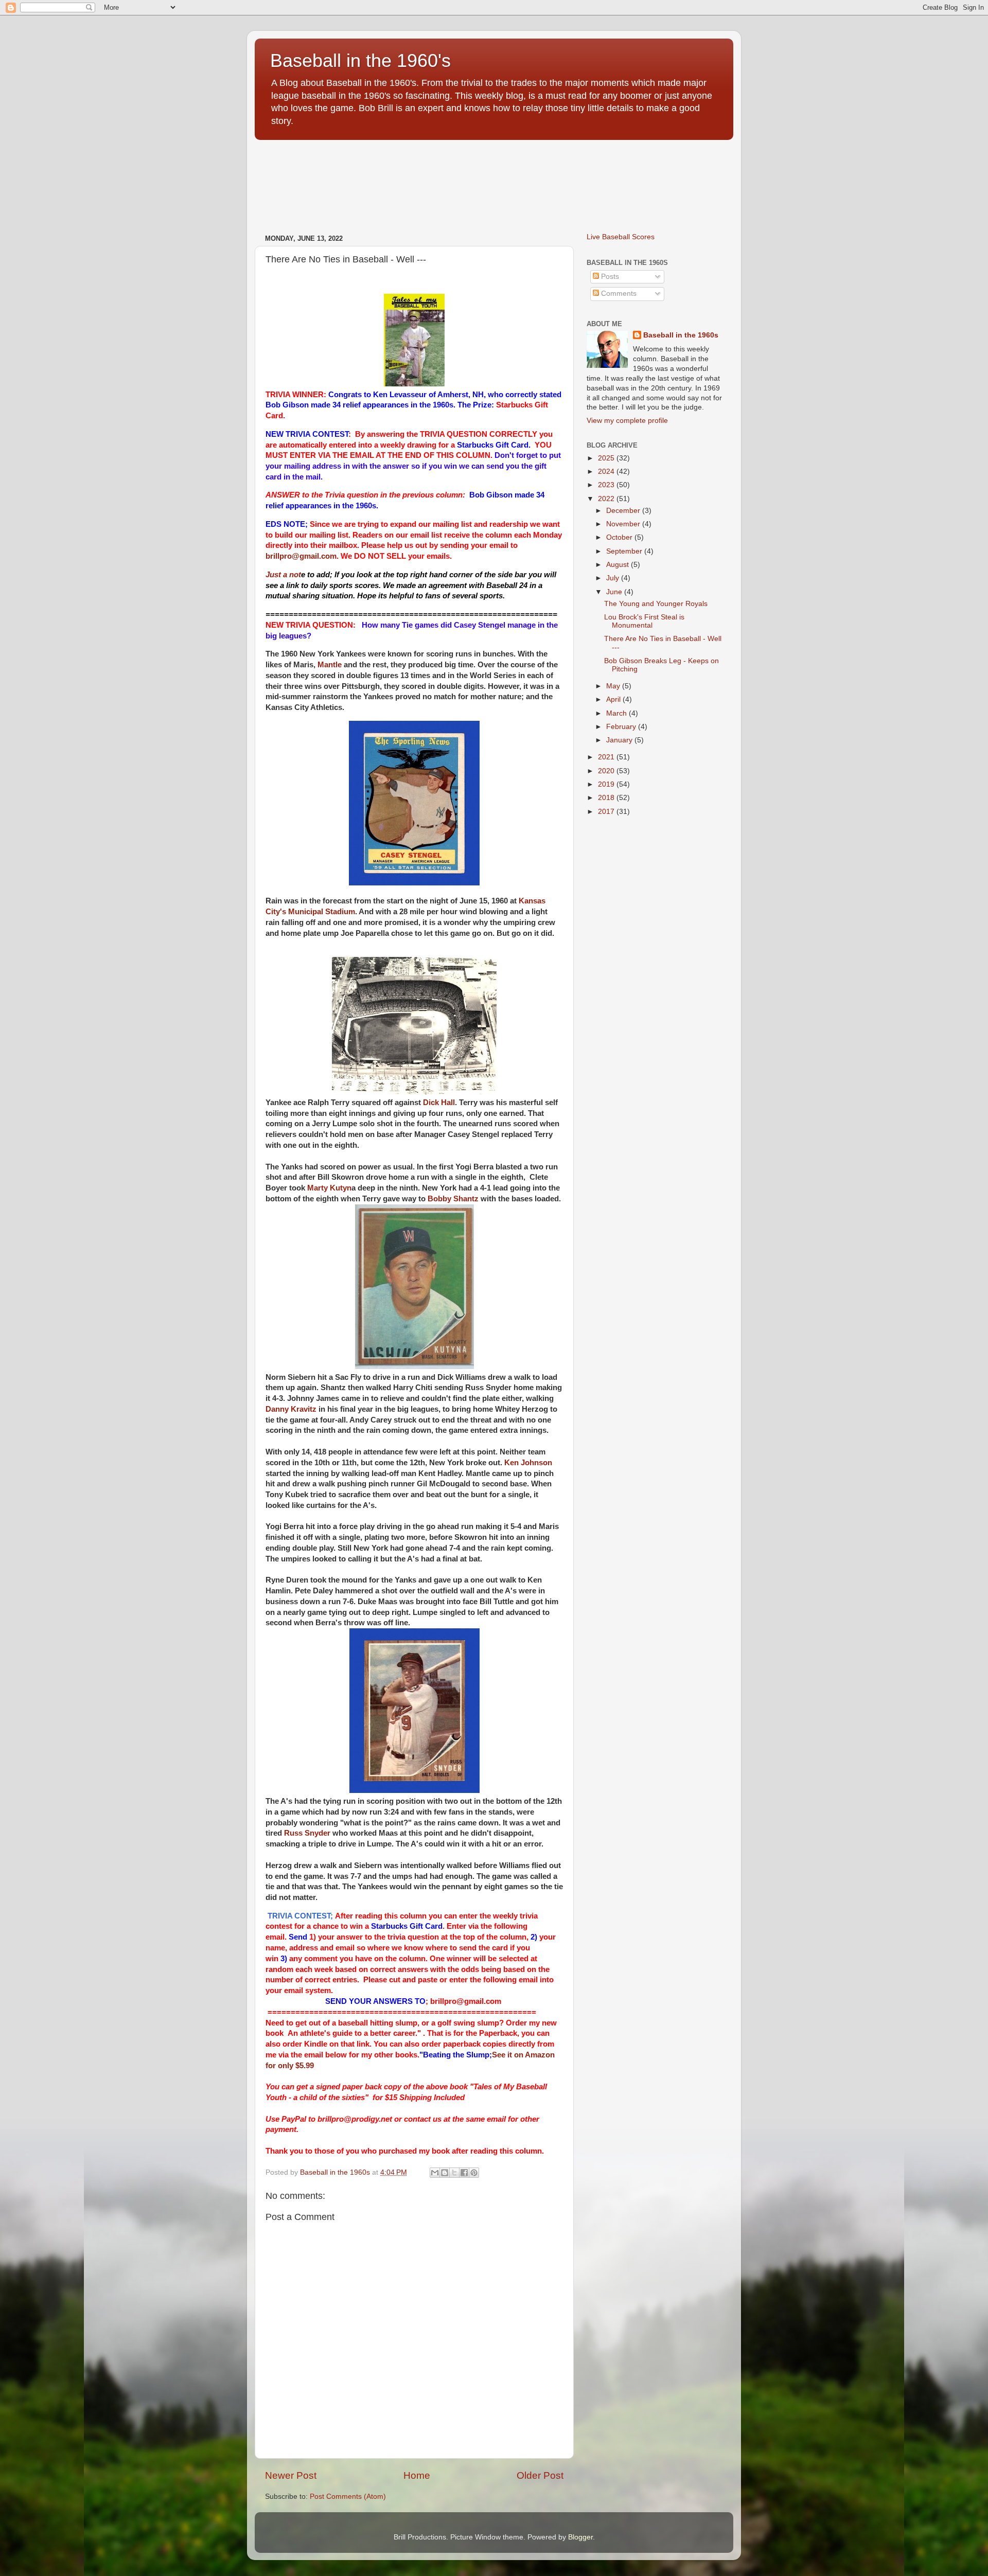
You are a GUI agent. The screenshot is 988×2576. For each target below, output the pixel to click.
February (622, 727)
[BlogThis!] (445, 2173)
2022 (607, 499)
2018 (607, 798)
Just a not (283, 575)
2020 (607, 771)
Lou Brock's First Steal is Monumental (644, 621)
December (624, 511)
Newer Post (291, 2475)
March (617, 713)
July (614, 578)
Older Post (540, 2475)
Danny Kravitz (291, 1409)
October (620, 537)
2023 (607, 485)
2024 (607, 472)
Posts (609, 277)
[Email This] (435, 2173)
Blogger (580, 2537)
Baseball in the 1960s (681, 335)
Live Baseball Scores (621, 237)
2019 (607, 784)
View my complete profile (627, 421)
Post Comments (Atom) (348, 2497)
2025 (607, 458)
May (614, 686)
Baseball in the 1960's (360, 60)
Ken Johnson (528, 1463)
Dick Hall (439, 1103)
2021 (607, 757)
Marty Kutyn (329, 1188)
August (619, 565)
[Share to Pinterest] (474, 2173)
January (620, 740)
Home (417, 2475)
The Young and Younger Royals (656, 604)
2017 (607, 812)
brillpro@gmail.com (301, 556)
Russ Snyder (307, 1833)
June (615, 592)
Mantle (330, 665)
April (614, 699)
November (624, 524)
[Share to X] (454, 2173)
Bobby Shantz (453, 1199)
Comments (618, 294)
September (625, 551)
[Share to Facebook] (464, 2173)
